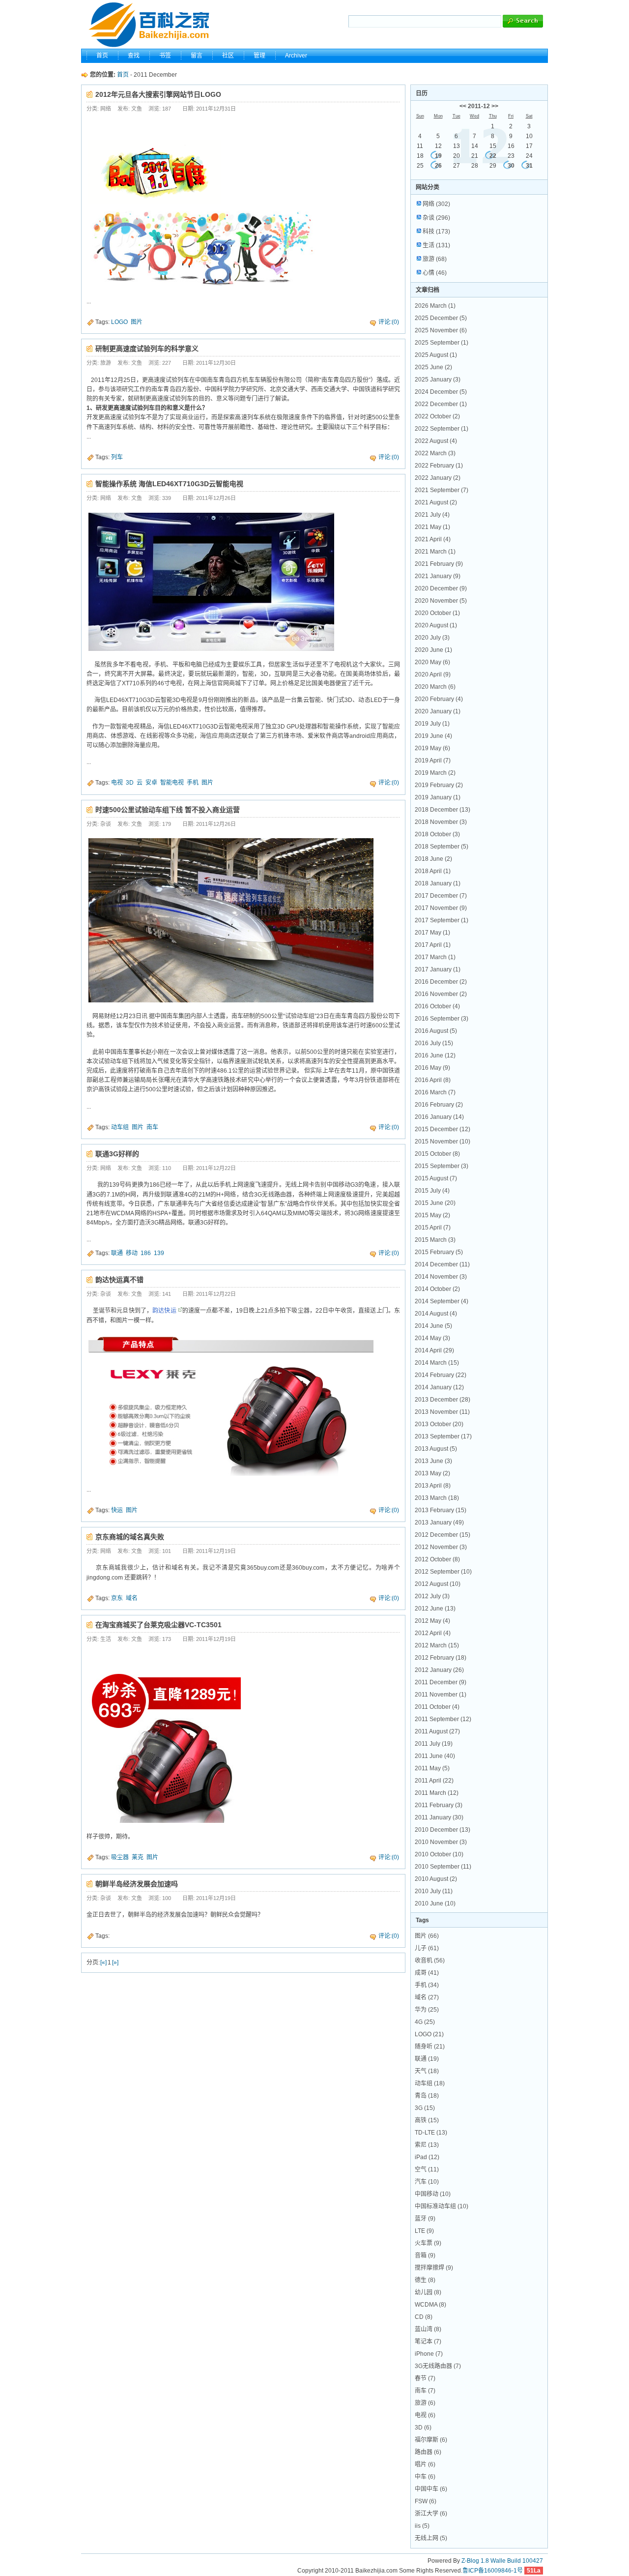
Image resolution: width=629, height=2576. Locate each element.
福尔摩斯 (431, 2440)
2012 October (437, 1559)
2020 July (432, 638)
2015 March (435, 1240)
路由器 (428, 2452)
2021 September (442, 490)
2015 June (435, 1203)
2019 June (433, 736)
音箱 (425, 2255)
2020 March (435, 687)
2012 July (432, 1596)
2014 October (437, 1289)
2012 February (441, 1658)
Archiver (296, 56)
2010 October (439, 1854)
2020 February (439, 699)
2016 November (441, 994)
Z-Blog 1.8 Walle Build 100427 (502, 2561)
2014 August (436, 1314)
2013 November (442, 1412)
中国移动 (433, 2194)
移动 (132, 1253)
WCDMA (430, 2305)
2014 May (432, 1338)
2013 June (433, 1461)
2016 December (441, 982)
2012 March (437, 1645)
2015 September (442, 1166)
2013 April (433, 1486)
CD (424, 2317)
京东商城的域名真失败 (130, 1537)
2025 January (438, 380)
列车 (117, 457)
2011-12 (479, 106)
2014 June (433, 1326)
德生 (425, 2280)
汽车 (427, 2182)
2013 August (436, 1449)
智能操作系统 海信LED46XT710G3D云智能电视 (169, 484)
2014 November (441, 1277)
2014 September (442, 1301)
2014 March (437, 1363)
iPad (427, 2157)
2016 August (436, 1031)
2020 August (436, 625)
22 (493, 156)
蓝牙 (425, 2219)
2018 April (433, 871)
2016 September (442, 1019)
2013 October (439, 1424)
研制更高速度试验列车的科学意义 (147, 349)
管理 (259, 56)
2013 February (441, 1510)
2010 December (443, 1830)
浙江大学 (431, 2514)
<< (463, 106)
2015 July (432, 1191)
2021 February (439, 564)
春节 (425, 2378)
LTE (424, 2231)
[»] (115, 1962)
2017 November (441, 908)
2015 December (443, 1129)
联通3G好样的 (117, 1154)
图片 (137, 322)
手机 (193, 783)
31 (529, 166)
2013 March (437, 1498)
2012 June (435, 1609)
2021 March (435, 552)
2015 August (436, 1178)
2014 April (434, 1350)
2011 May (432, 1768)
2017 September (442, 920)
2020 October (437, 613)
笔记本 (428, 2342)
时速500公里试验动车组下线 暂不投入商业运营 (168, 810)
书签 (165, 56)
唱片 (425, 2464)
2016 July (434, 1043)
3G (425, 2108)
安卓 (151, 783)
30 (511, 166)
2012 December (443, 1535)
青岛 (427, 2096)
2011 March (437, 1793)
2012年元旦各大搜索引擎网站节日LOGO (158, 94)
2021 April (433, 539)
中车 (425, 2477)
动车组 (120, 1127)
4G (425, 2022)
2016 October (437, 1006)
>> (495, 106)
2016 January (439, 1117)
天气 (427, 2071)
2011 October (437, 1707)
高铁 (427, 2120)
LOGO (119, 322)
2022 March (435, 453)
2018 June (433, 859)
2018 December (443, 810)
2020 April (433, 674)
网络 (436, 204)
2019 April (433, 761)
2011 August (437, 1731)
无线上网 (431, 2538)
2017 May (432, 933)
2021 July (432, 515)
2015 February (439, 1252)
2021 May (432, 527)
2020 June (433, 650)
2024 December (441, 392)
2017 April (433, 945)
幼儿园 (428, 2292)
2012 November (441, 1547)
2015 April (433, 1228)
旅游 (435, 259)
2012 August (438, 1584)
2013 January (439, 1522)
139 (159, 1253)
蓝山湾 (428, 2329)
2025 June (433, 367)
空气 (427, 2169)
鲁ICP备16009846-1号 (493, 2571)
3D (130, 783)
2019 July (432, 724)
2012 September (443, 1572)
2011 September (443, 1719)
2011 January (439, 1817)
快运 (117, 1510)
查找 (134, 56)
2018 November (441, 822)
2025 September (442, 343)
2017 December (441, 896)
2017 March (435, 957)
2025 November (441, 330)
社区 (228, 56)
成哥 (427, 1973)
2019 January (438, 797)
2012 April (433, 1633)
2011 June (435, 1756)
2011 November (441, 1695)
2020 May (432, 662)
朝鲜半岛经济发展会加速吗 (137, 1884)
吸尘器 (120, 1857)
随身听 (430, 2047)
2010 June (435, 1903)
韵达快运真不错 (119, 1280)
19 (438, 156)
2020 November (441, 601)
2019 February (439, 785)
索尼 (427, 2145)
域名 (132, 1598)
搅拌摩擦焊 (434, 2268)
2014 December (442, 1264)
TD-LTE (431, 2133)
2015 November (443, 1142)
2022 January (438, 478)
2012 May (432, 1621)
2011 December (441, 1682)
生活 (436, 245)
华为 (427, 2010)
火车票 (428, 2243)
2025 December (441, 318)
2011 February (439, 1805)
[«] (103, 1962)
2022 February (439, 466)
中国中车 (431, 2489)
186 (146, 1253)
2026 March (435, 306)
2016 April (433, 1080)
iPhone (429, 2354)
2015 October (437, 1154)
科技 (436, 232)
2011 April (434, 1781)
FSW (426, 2501)
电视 (117, 783)
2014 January (439, 1387)
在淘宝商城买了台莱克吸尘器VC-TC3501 (158, 1625)
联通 (117, 1253)
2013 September (443, 1436)
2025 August (436, 355)
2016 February (439, 1105)
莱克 (138, 1857)
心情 (435, 273)
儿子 (427, 1948)
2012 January (439, 1670)
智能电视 (172, 783)
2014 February (441, 1375)
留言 (197, 56)
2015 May (432, 1215)
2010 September (443, 1867)
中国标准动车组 (442, 2206)
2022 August (436, 441)
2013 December (443, 1400)
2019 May (432, 748)
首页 (102, 56)
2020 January (438, 711)
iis (422, 2526)
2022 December (441, 404)
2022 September (442, 429)
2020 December (441, 588)
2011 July (434, 1744)
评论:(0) (389, 322)
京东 (117, 1598)
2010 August (436, 1879)
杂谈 (436, 218)
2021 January (438, 576)
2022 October (437, 416)
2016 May (432, 1068)
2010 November (441, 1842)
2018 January (438, 883)
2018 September (442, 847)
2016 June (435, 1055)
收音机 (430, 1961)
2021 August (436, 502)
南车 (152, 1127)
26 (438, 166)
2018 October (437, 834)
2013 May (432, 1473)
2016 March (435, 1092)
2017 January (438, 969)
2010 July (434, 1891)
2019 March (435, 773)
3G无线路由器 (438, 2366)
